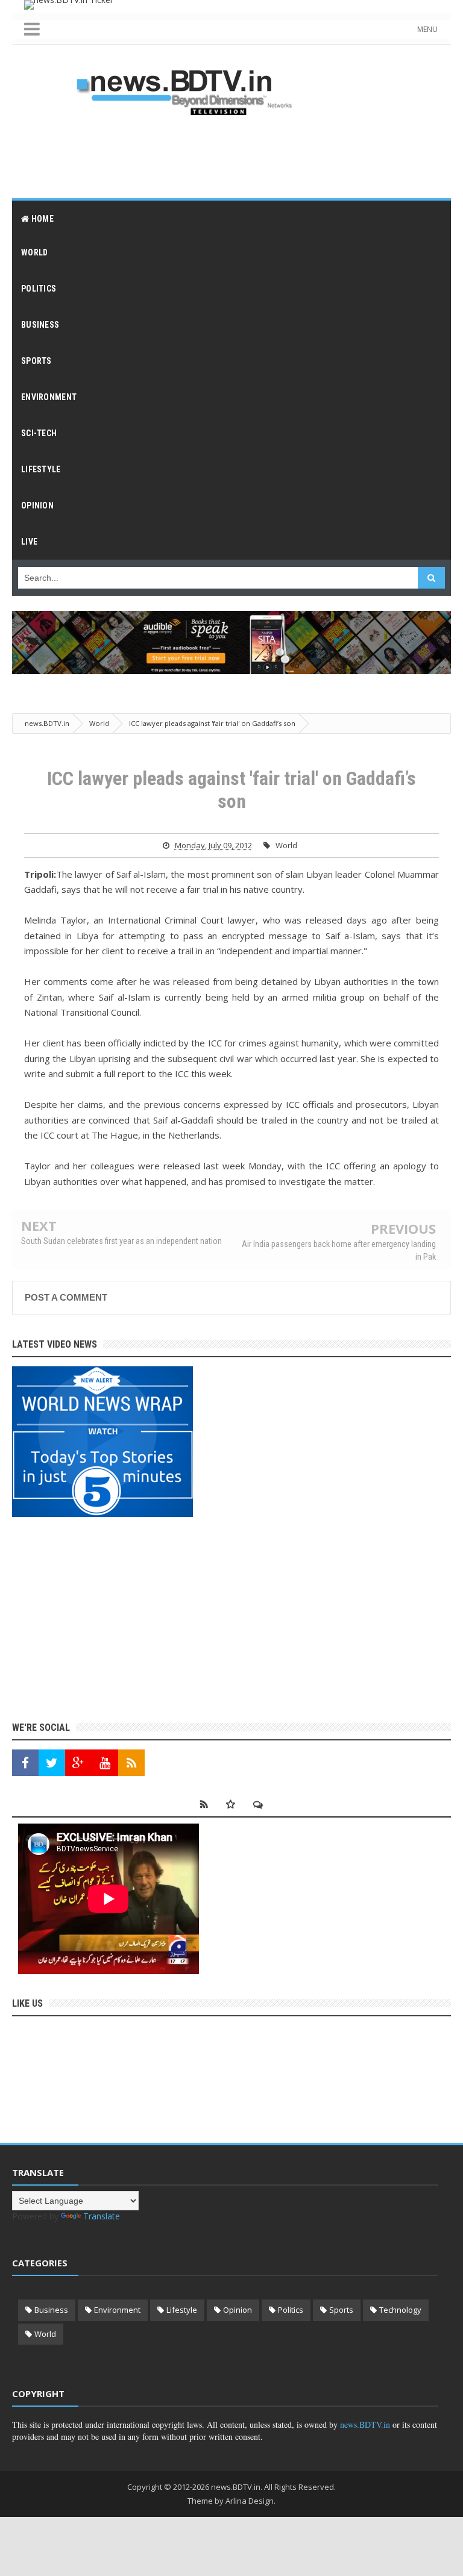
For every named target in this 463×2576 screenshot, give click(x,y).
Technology (400, 2310)
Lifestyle (182, 2310)
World (286, 845)
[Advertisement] (231, 156)
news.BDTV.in (365, 2424)
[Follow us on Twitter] (52, 1763)
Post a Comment (66, 1297)
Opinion (238, 2310)
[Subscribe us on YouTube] (105, 1763)
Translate (102, 2216)
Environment (117, 2310)
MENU (427, 29)
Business (51, 2310)
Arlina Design (250, 2501)
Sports (341, 2310)
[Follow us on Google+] (78, 1763)
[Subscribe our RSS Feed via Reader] (131, 1763)
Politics (291, 2310)
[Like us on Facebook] (25, 1763)
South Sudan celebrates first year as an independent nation (121, 1241)
